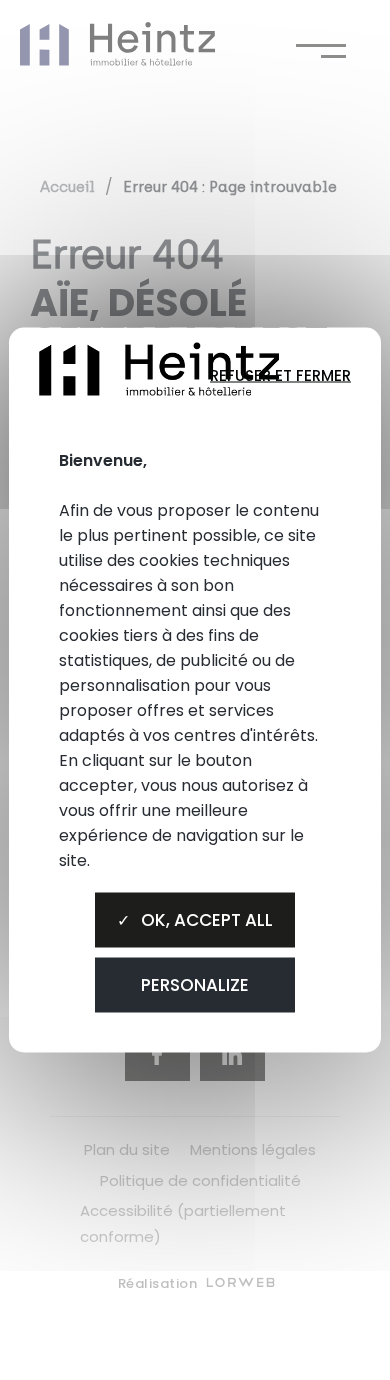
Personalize (195, 984)
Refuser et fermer (280, 374)
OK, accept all (205, 919)
